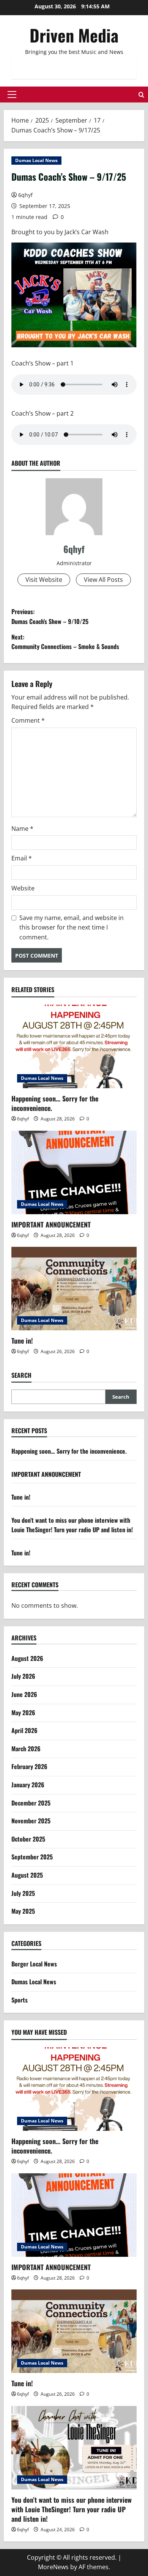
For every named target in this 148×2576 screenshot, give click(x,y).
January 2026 (28, 1785)
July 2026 (23, 1676)
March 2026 (26, 1749)
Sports (20, 2000)
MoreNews (53, 2567)
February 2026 (29, 1766)
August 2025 (27, 1875)
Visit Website (44, 580)
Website (23, 888)
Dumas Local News (36, 160)
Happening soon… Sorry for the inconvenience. (55, 1103)
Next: (65, 642)
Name (22, 829)
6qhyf (25, 195)
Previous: (50, 616)
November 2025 (31, 1821)
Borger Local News (34, 1964)
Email (22, 858)
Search (21, 1375)
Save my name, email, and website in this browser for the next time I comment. (72, 927)
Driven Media (74, 35)
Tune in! (22, 1341)
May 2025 (23, 1911)
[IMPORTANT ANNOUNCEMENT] (74, 1172)
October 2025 (28, 1839)
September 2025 (32, 1857)
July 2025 (23, 1893)
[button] (12, 95)
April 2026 (24, 1730)
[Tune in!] (74, 1289)
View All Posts (103, 580)
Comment (28, 720)
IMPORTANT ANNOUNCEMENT (51, 1224)
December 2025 (31, 1803)
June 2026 (24, 1694)
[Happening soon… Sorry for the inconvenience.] (74, 1046)
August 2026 (27, 1658)
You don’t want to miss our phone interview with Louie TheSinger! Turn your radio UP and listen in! (72, 1525)
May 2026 (23, 1713)
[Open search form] (141, 95)
